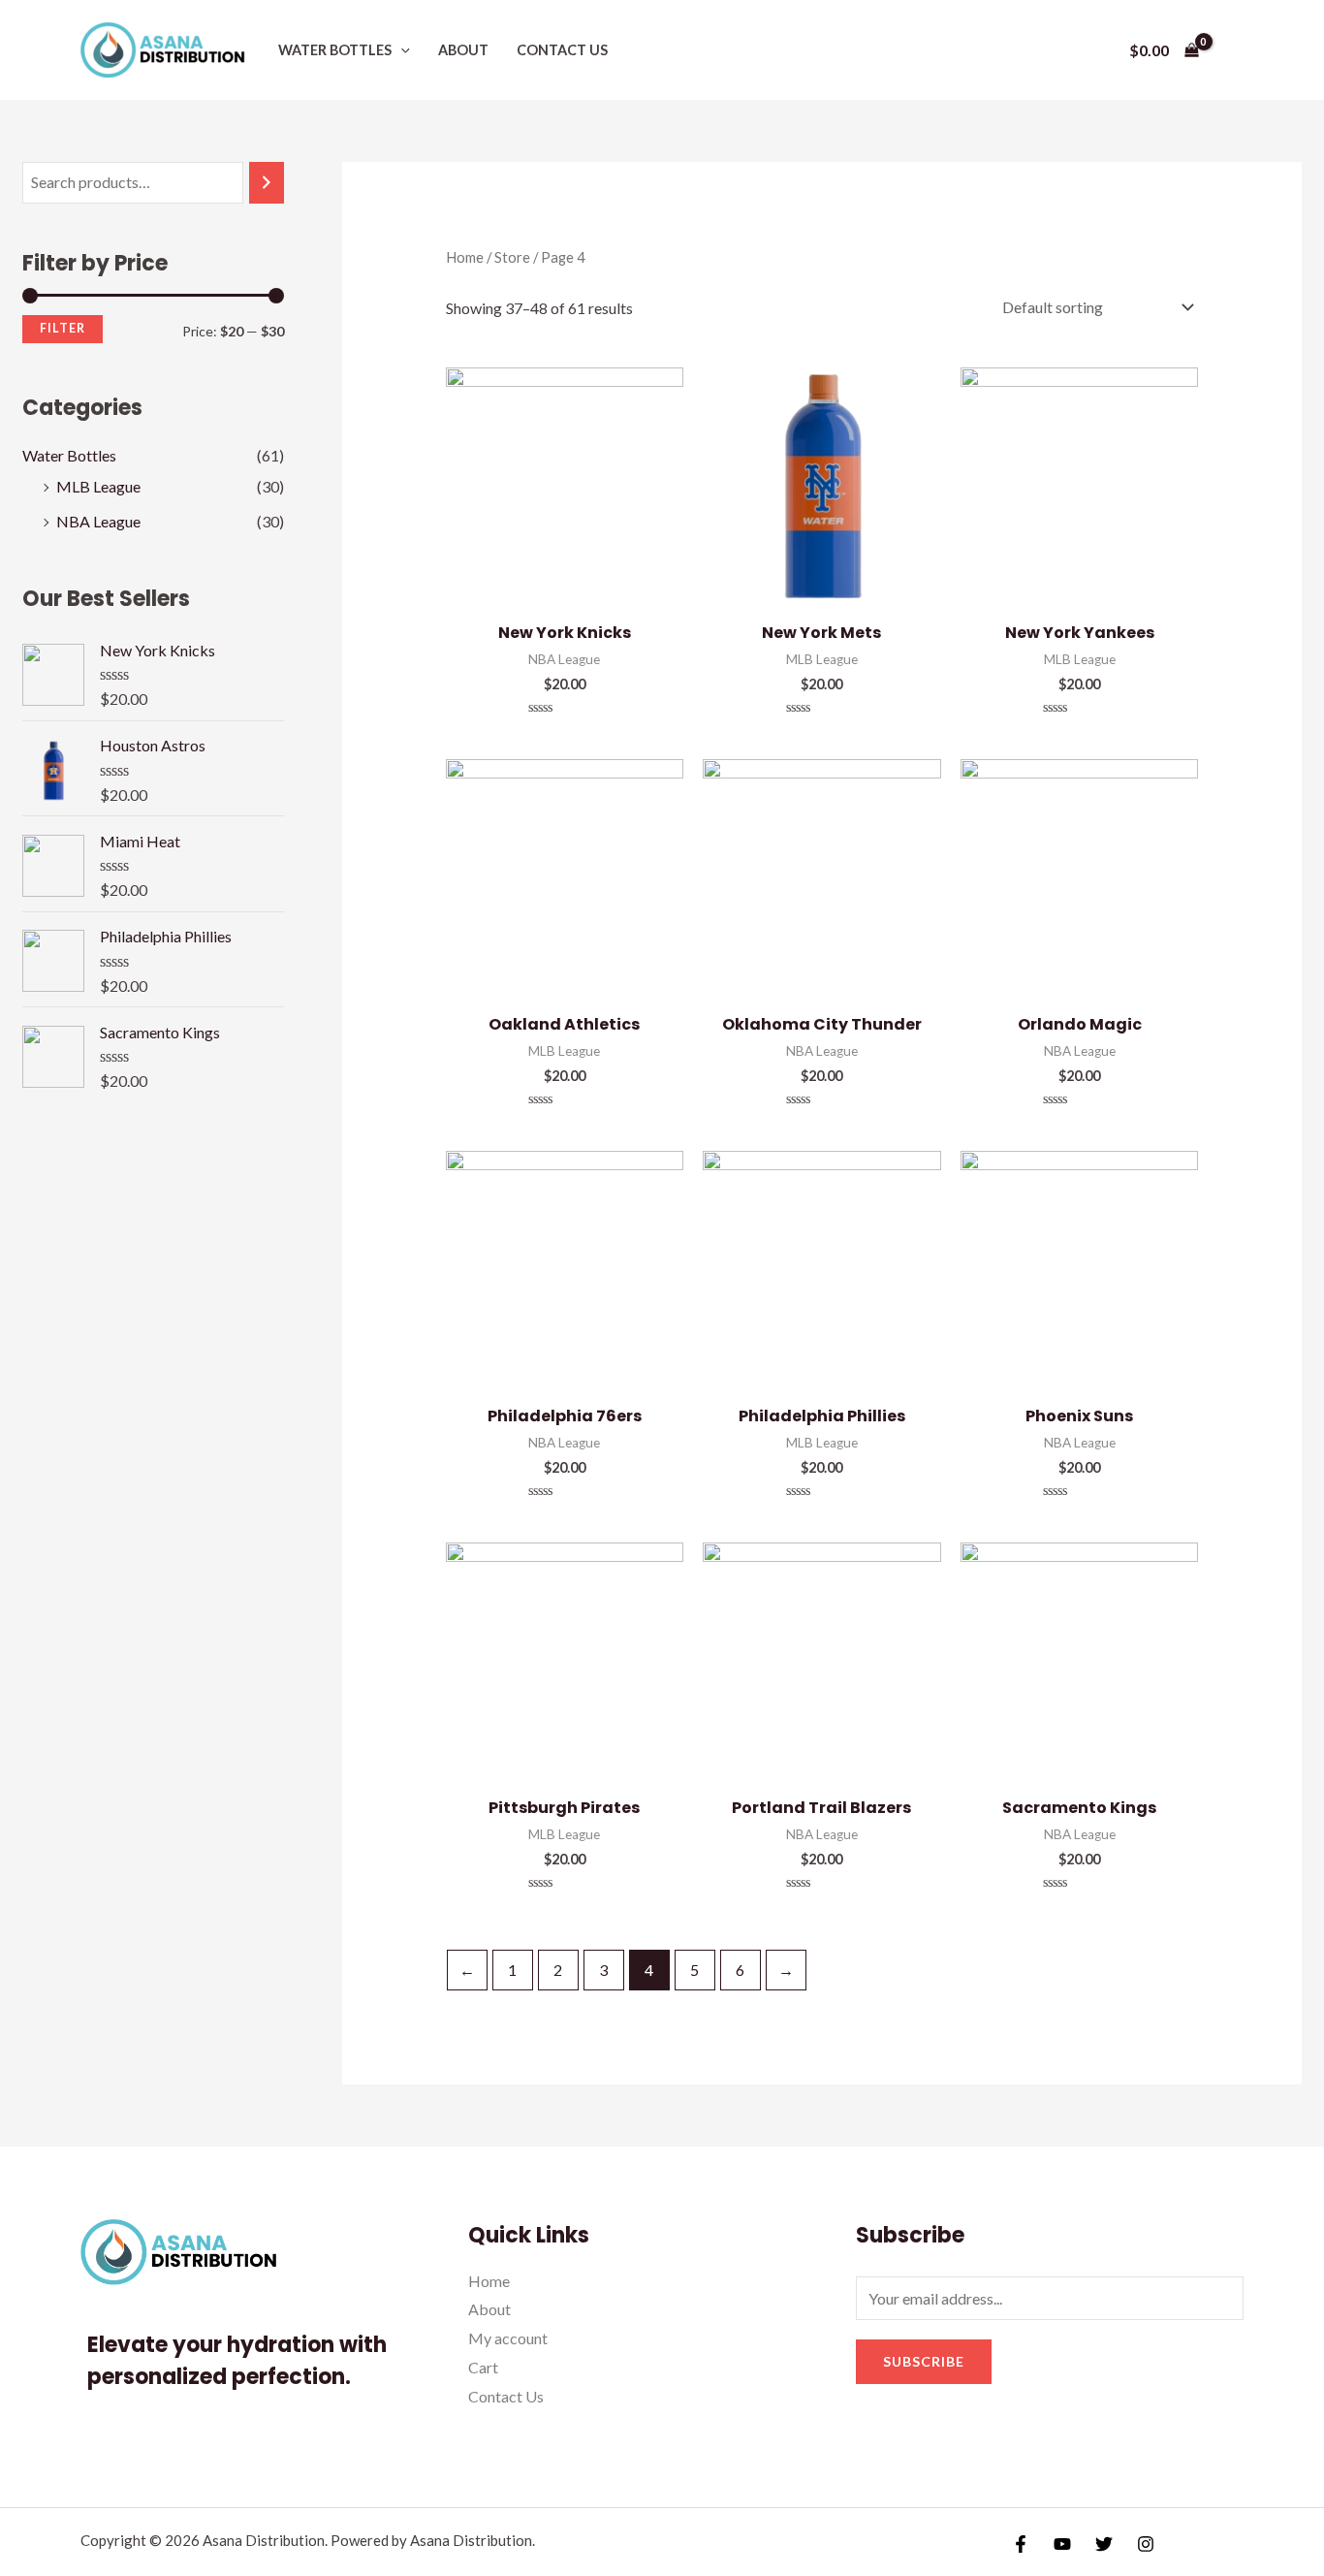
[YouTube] (1062, 2544)
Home (465, 257)
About (463, 50)
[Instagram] (1146, 2544)
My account (508, 2338)
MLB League (98, 486)
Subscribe (924, 2361)
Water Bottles (335, 50)
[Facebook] (1021, 2544)
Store (512, 257)
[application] (401, 50)
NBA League (98, 521)
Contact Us (562, 50)
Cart (483, 2367)
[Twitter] (1104, 2544)
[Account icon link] (1235, 50)
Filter (63, 328)
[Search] (267, 183)
